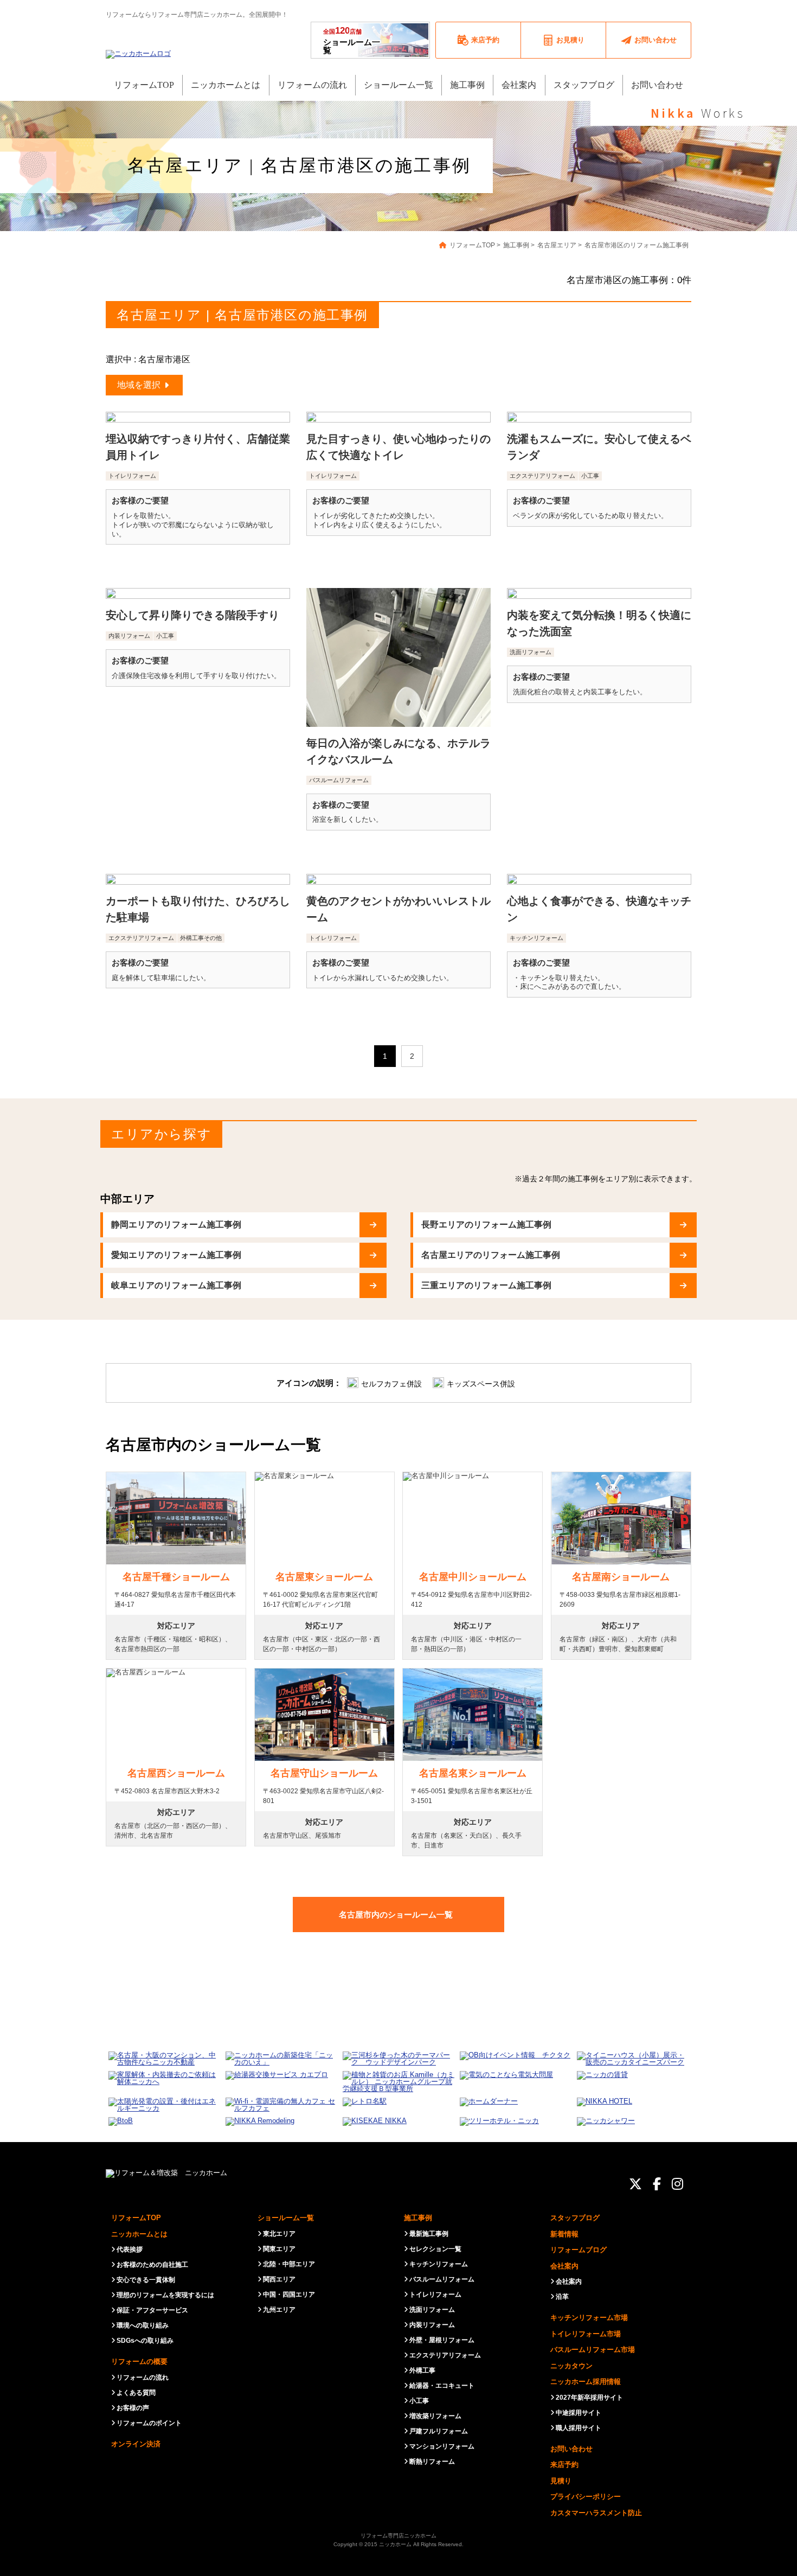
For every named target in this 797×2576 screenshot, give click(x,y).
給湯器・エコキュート (442, 2386)
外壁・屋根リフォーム (442, 2340)
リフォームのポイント (149, 2423)
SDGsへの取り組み (145, 2341)
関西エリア (279, 2279)
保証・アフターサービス (152, 2310)
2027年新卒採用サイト (589, 2398)
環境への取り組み (143, 2325)
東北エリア (279, 2234)
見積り (561, 2481)
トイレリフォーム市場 (586, 2334)
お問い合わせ (571, 2449)
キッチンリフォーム (439, 2264)
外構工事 (422, 2370)
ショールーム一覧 (352, 40)
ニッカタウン (571, 2366)
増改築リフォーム (435, 2416)
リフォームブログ (579, 2250)
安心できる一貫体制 (146, 2280)
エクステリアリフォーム (445, 2355)
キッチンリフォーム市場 (589, 2318)
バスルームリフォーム (442, 2279)
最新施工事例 (429, 2234)
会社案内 (564, 2266)
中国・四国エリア (289, 2294)
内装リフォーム (432, 2325)
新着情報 (564, 2234)
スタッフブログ (575, 2218)
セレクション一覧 (435, 2249)
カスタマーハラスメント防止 (596, 2513)
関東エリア (279, 2249)
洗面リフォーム (432, 2310)
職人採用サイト (579, 2428)
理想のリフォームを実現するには (165, 2295)
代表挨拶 (130, 2249)
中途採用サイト (579, 2413)
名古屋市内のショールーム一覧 (396, 1915)
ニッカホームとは (139, 2234)
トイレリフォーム (435, 2294)
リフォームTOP (136, 2218)
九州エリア (279, 2310)
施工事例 (418, 2218)
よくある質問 (136, 2393)
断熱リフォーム (432, 2462)
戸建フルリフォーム (439, 2431)
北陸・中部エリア (289, 2264)
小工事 (419, 2401)
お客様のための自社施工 (152, 2265)
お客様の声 (133, 2408)
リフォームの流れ (143, 2377)
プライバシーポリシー (586, 2497)
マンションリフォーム (442, 2446)
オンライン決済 (136, 2444)
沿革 (562, 2297)
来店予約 (564, 2465)
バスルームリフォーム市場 (593, 2350)
